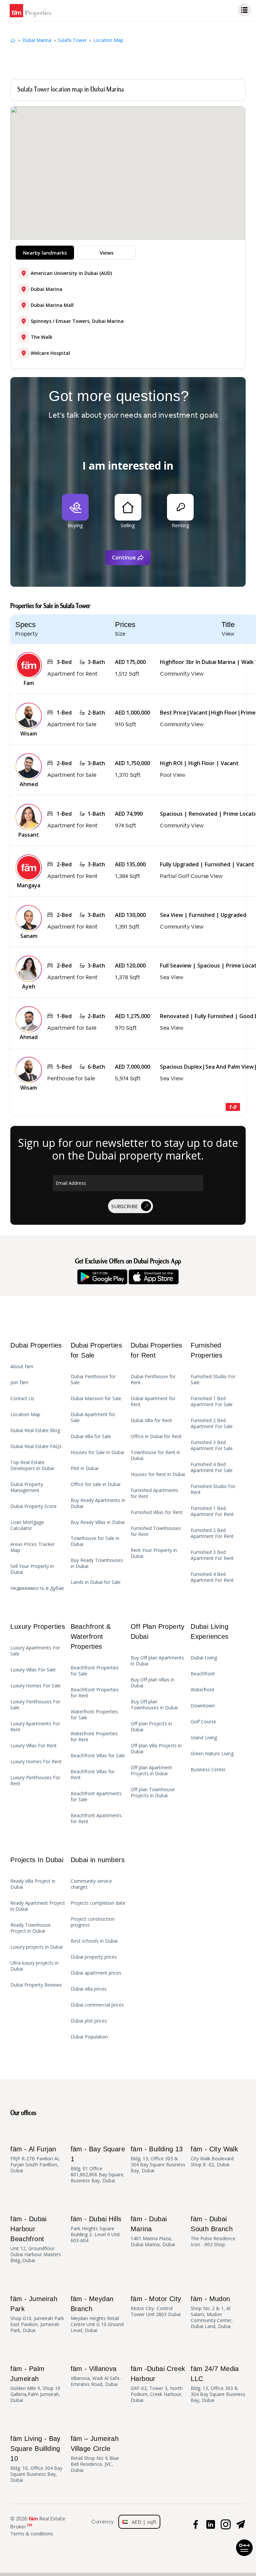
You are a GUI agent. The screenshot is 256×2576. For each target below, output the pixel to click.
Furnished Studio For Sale (213, 1380)
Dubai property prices (94, 1957)
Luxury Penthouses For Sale (35, 1705)
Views (107, 253)
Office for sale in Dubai (95, 1484)
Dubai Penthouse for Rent (153, 1380)
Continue (124, 557)
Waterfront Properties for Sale (94, 1715)
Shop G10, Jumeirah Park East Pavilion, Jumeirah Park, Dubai (37, 2314)
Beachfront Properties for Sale (95, 1671)
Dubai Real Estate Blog (35, 1430)
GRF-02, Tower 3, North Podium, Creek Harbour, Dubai (158, 2384)
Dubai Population (89, 2037)
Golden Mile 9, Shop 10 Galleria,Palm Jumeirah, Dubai (35, 2384)
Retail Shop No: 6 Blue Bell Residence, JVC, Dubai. (95, 2454)
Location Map (25, 1414)
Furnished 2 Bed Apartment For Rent (212, 1533)
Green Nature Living (212, 1754)
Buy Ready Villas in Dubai (98, 1522)
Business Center (208, 1770)
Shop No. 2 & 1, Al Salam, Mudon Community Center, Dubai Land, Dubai (212, 2312)
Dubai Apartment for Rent (153, 1401)
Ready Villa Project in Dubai (33, 1884)
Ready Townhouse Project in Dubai (30, 1928)
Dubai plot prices (89, 2021)
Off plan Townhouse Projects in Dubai (153, 1793)
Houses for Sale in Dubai (97, 1452)
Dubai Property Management (27, 1487)
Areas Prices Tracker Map (32, 1547)
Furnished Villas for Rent (157, 1512)
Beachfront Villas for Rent (93, 1775)
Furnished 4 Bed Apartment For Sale (212, 1467)
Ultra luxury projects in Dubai (34, 1966)
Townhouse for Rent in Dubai (155, 1455)
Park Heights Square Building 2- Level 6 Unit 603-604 (96, 2229)
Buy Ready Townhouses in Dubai (97, 1563)
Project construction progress (93, 1922)
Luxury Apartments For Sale (35, 1651)
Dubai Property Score (33, 1506)
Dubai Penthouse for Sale (93, 1380)
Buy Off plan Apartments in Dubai (157, 1661)
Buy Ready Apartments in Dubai (98, 1503)
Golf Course (203, 1722)
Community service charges (91, 1884)
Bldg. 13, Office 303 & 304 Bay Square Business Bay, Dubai (158, 2159)
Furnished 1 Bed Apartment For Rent (212, 1511)
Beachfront (203, 1674)
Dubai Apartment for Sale (93, 1417)
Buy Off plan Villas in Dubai (152, 1683)
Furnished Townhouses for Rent (156, 1531)
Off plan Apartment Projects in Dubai (151, 1771)
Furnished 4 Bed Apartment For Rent (212, 1577)
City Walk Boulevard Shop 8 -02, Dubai (214, 2156)
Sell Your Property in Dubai (32, 1569)
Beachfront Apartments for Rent (96, 1819)
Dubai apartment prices (96, 1973)
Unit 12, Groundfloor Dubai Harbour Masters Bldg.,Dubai (36, 2239)
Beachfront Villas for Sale (98, 1756)
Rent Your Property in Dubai (154, 1553)
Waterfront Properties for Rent (94, 1737)
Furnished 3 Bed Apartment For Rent (212, 1555)
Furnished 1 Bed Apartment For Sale (212, 1401)
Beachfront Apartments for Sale (96, 1797)
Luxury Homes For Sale (35, 1686)
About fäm (22, 1367)
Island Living (204, 1738)
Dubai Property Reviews (36, 1985)
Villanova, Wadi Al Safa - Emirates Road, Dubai (96, 2376)
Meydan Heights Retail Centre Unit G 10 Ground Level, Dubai (97, 2314)
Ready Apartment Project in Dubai (38, 1906)
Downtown (203, 1706)
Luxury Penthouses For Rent (35, 1781)
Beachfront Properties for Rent (95, 1693)
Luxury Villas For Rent (33, 1746)
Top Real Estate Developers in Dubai (32, 1465)
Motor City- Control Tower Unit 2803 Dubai (156, 2306)
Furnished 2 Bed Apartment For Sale (212, 1423)
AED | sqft (142, 2522)
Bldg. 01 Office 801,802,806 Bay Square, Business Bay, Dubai (98, 2164)
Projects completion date (98, 1903)
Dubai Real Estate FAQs (36, 1446)
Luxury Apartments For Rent (35, 1727)
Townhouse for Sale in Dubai (95, 1541)
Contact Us (22, 1398)
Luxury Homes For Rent (36, 1762)
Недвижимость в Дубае (37, 1588)
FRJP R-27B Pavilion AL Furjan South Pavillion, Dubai (35, 2159)
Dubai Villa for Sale (91, 1436)
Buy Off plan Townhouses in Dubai (154, 1705)
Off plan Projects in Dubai (151, 1727)
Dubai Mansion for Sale (96, 1398)
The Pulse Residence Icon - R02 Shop (213, 2231)
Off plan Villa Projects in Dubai (156, 1749)
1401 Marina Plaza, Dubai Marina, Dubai (153, 2231)
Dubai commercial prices (97, 2005)
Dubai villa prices (89, 1989)
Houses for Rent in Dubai (158, 1474)
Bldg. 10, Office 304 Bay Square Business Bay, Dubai (36, 2459)
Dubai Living (204, 1658)
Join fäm (19, 1383)
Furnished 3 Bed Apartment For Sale (212, 1445)
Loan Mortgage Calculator (27, 1525)
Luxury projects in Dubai (36, 1947)
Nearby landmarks (45, 253)
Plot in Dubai (84, 1468)
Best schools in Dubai (94, 1941)
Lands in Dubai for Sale (96, 1582)
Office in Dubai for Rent (156, 1436)
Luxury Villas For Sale (33, 1670)
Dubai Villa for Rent (151, 1420)
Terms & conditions (32, 2534)
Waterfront (202, 1690)
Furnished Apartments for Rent (154, 1493)
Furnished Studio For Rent (213, 1489)
